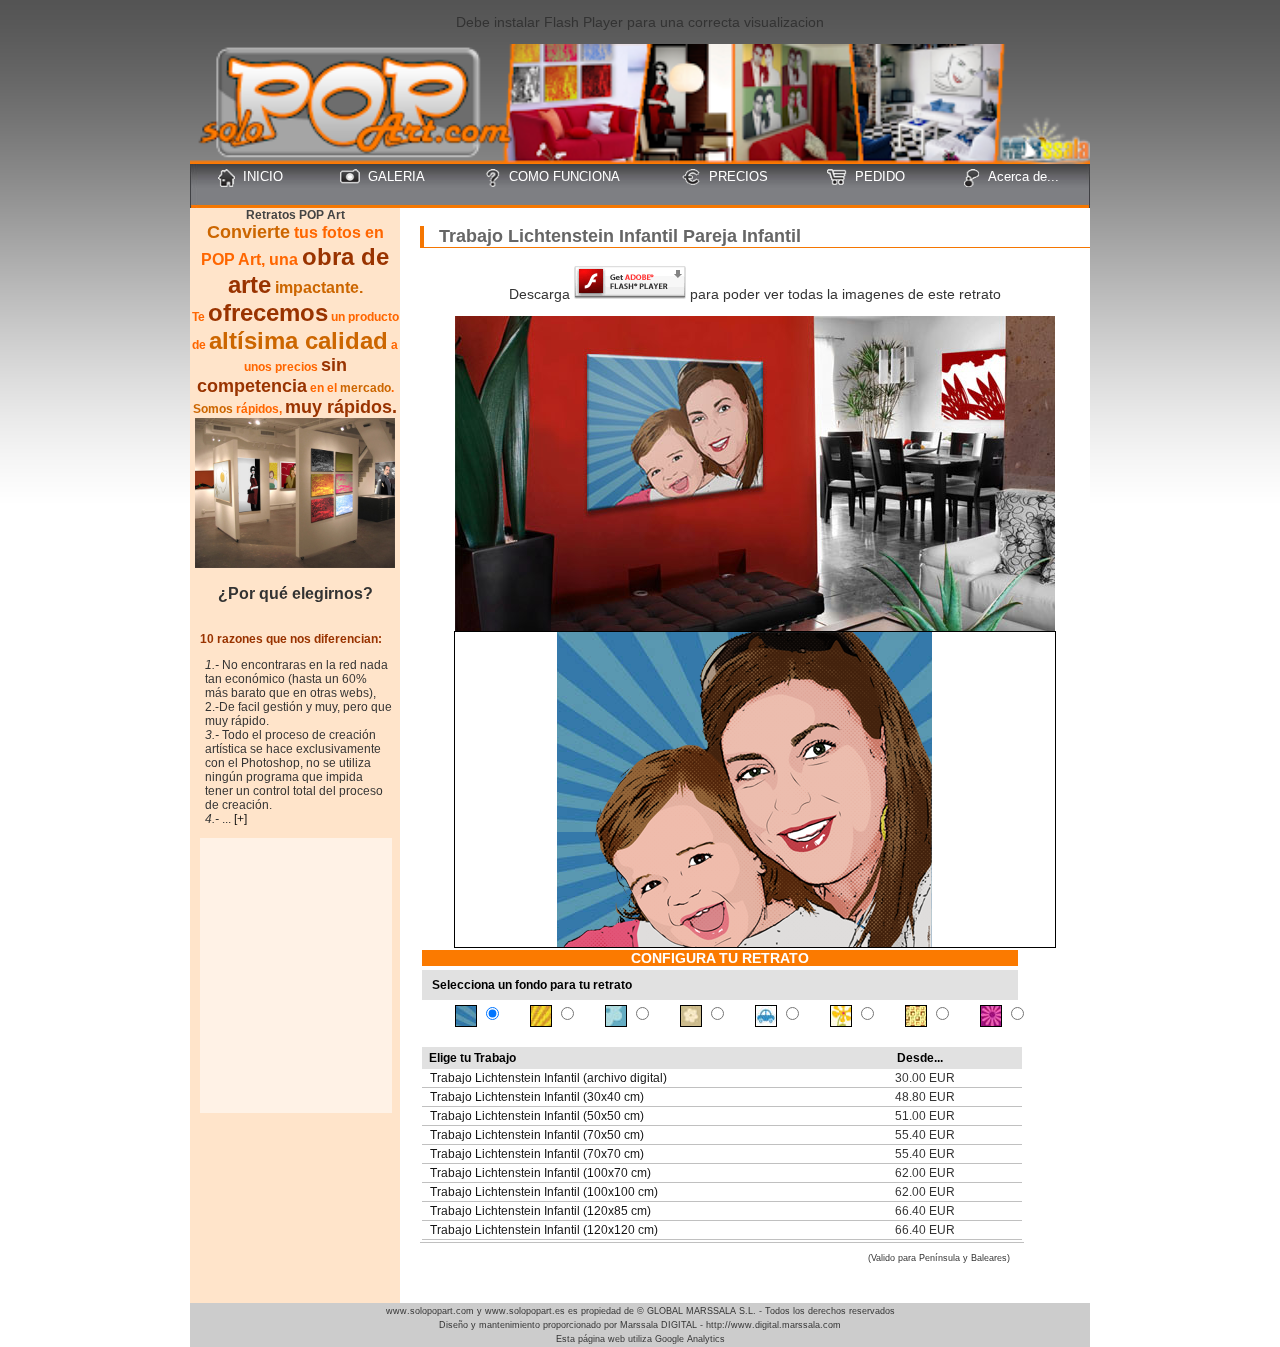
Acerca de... (1023, 176)
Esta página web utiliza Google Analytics (640, 1339)
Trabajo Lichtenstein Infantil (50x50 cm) (537, 1116)
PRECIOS (738, 176)
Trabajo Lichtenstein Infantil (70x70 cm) (537, 1154)
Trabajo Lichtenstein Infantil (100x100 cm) (544, 1192)
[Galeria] (295, 563)
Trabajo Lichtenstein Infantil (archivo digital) (548, 1078)
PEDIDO (880, 176)
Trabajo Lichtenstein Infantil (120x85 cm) (540, 1211)
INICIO (263, 176)
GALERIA (396, 176)
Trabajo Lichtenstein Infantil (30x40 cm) (537, 1097)
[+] (240, 819)
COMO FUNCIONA (564, 176)
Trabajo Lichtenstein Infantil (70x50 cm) (537, 1135)
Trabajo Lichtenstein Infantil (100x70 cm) (540, 1173)
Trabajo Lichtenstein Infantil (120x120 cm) (544, 1230)
